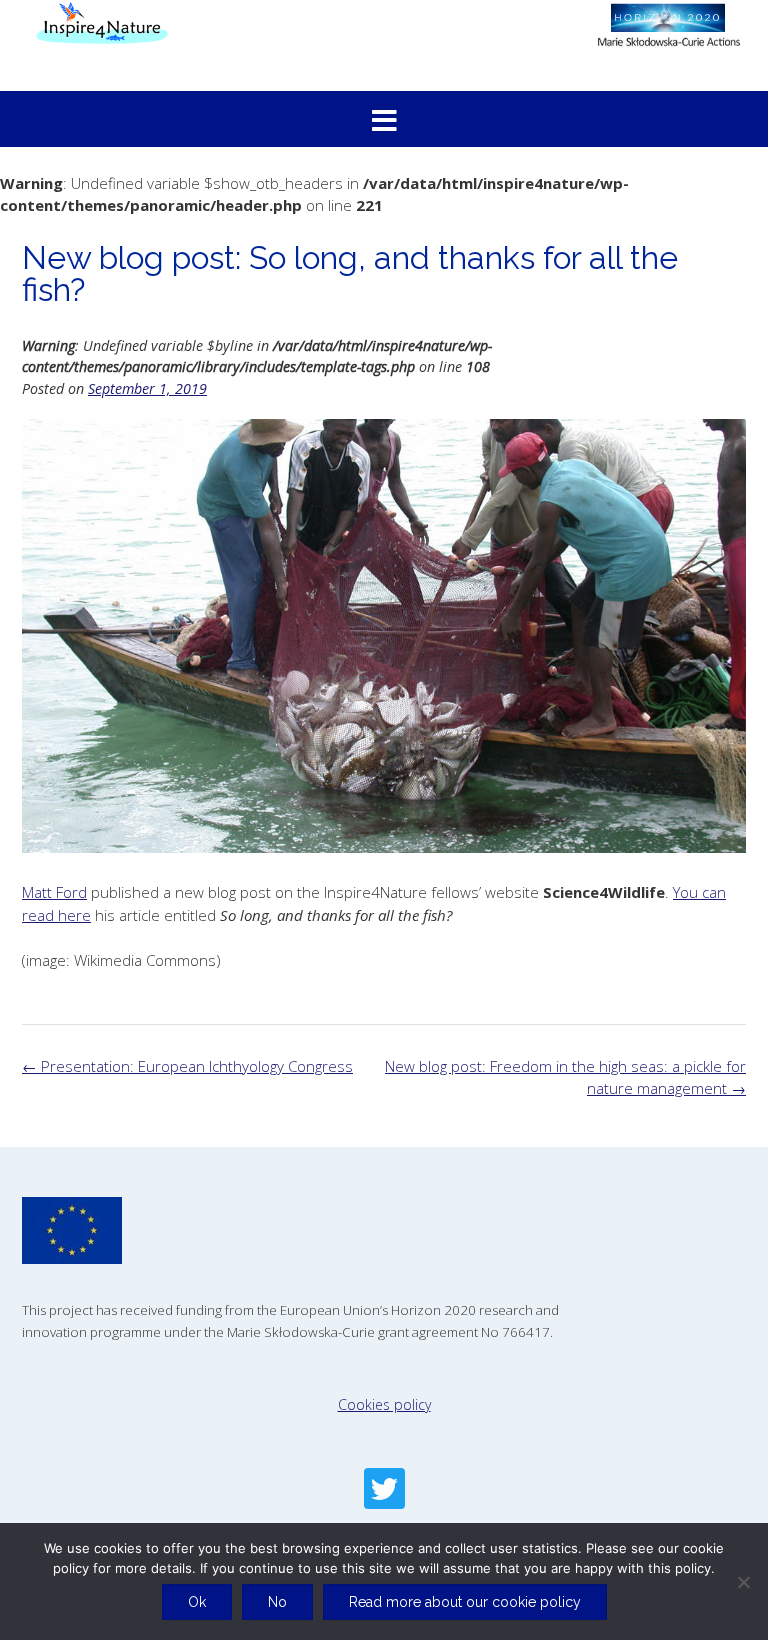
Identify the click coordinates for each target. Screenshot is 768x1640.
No (277, 1602)
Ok (197, 1602)
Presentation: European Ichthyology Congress (187, 1066)
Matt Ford (54, 892)
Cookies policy (384, 1404)
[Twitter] (384, 1488)
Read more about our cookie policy (465, 1602)
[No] (743, 1582)
